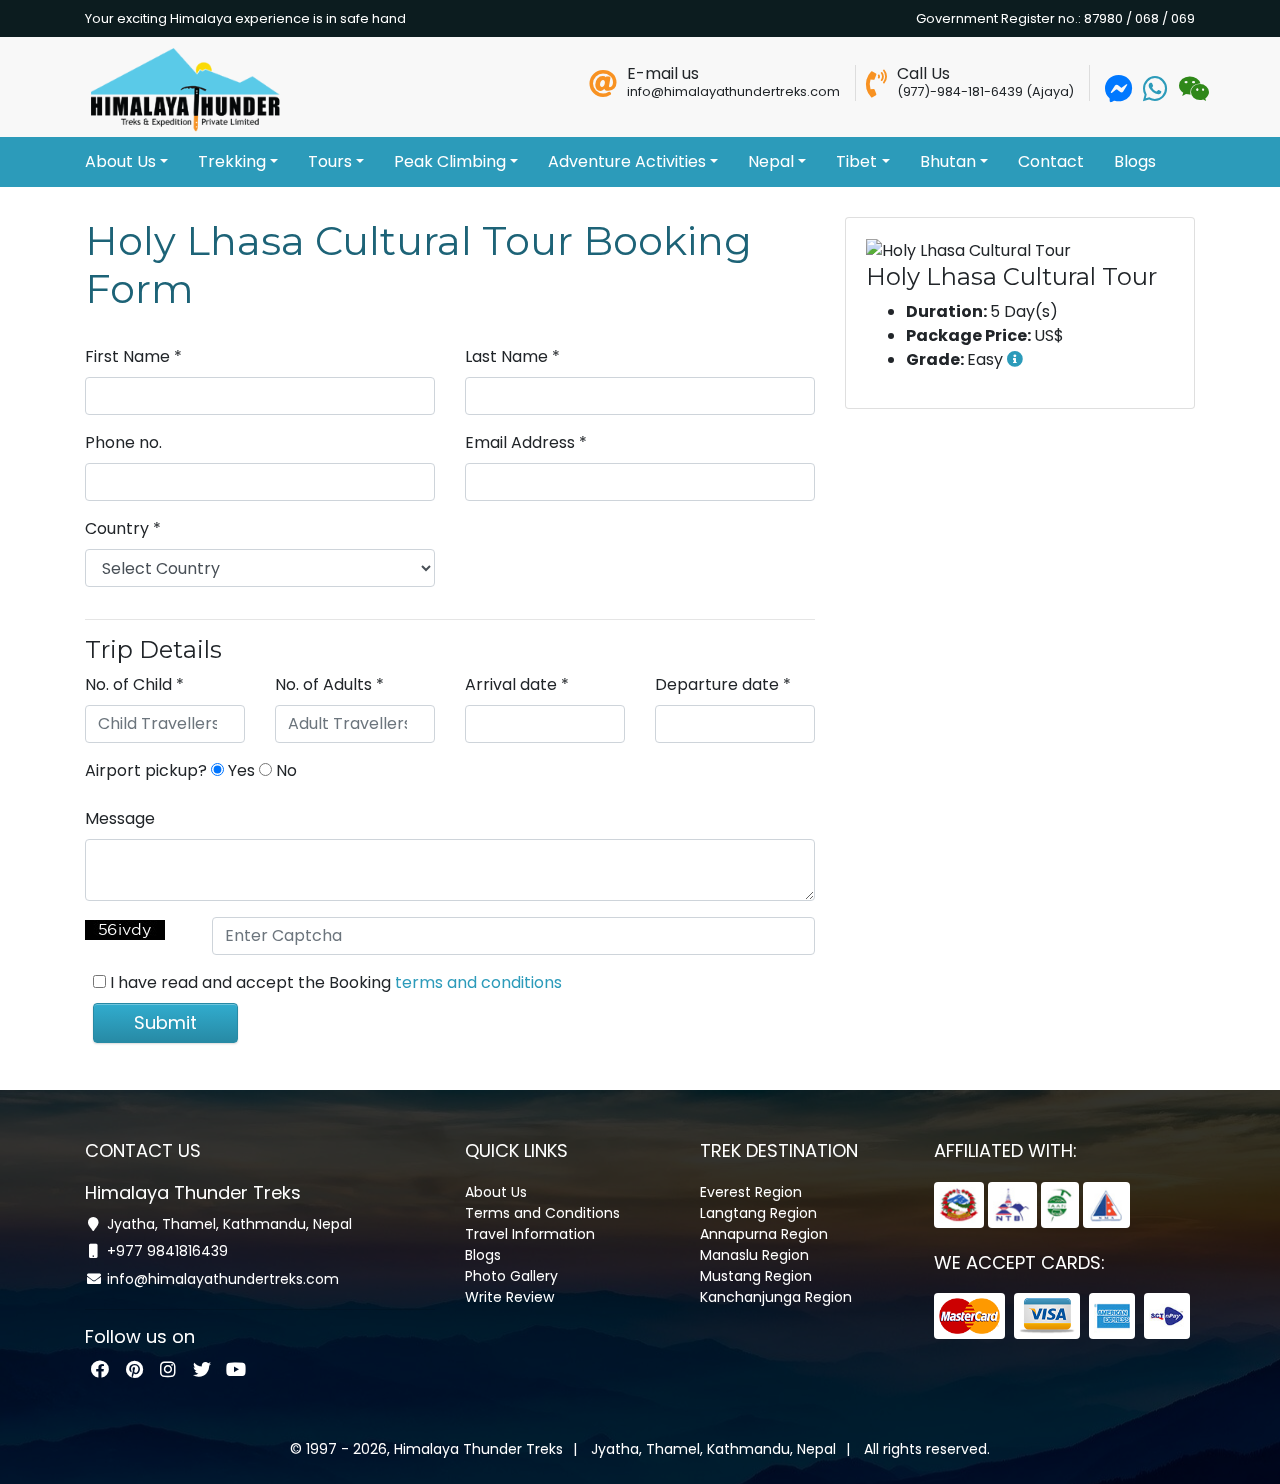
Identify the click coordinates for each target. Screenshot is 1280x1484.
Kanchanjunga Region (776, 1297)
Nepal (771, 161)
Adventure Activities (627, 161)
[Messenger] (1119, 93)
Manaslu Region (754, 1255)
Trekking (232, 161)
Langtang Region (758, 1213)
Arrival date (517, 684)
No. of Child (134, 684)
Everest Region (751, 1192)
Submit (165, 1022)
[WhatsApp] (1155, 93)
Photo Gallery (511, 1276)
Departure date (723, 684)
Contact (1051, 161)
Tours (330, 161)
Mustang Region (756, 1276)
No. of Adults (329, 684)
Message (120, 818)
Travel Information (530, 1234)
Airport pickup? (146, 770)
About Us (120, 161)
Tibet (856, 161)
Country (123, 528)
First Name (133, 356)
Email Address (526, 442)
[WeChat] (1191, 93)
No (284, 770)
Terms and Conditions (542, 1213)
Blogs (1135, 161)
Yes (239, 770)
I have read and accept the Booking (336, 982)
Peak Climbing (450, 161)
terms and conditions (478, 982)
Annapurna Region (764, 1234)
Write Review (509, 1297)
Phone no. (123, 442)
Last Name (512, 356)
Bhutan (948, 161)
